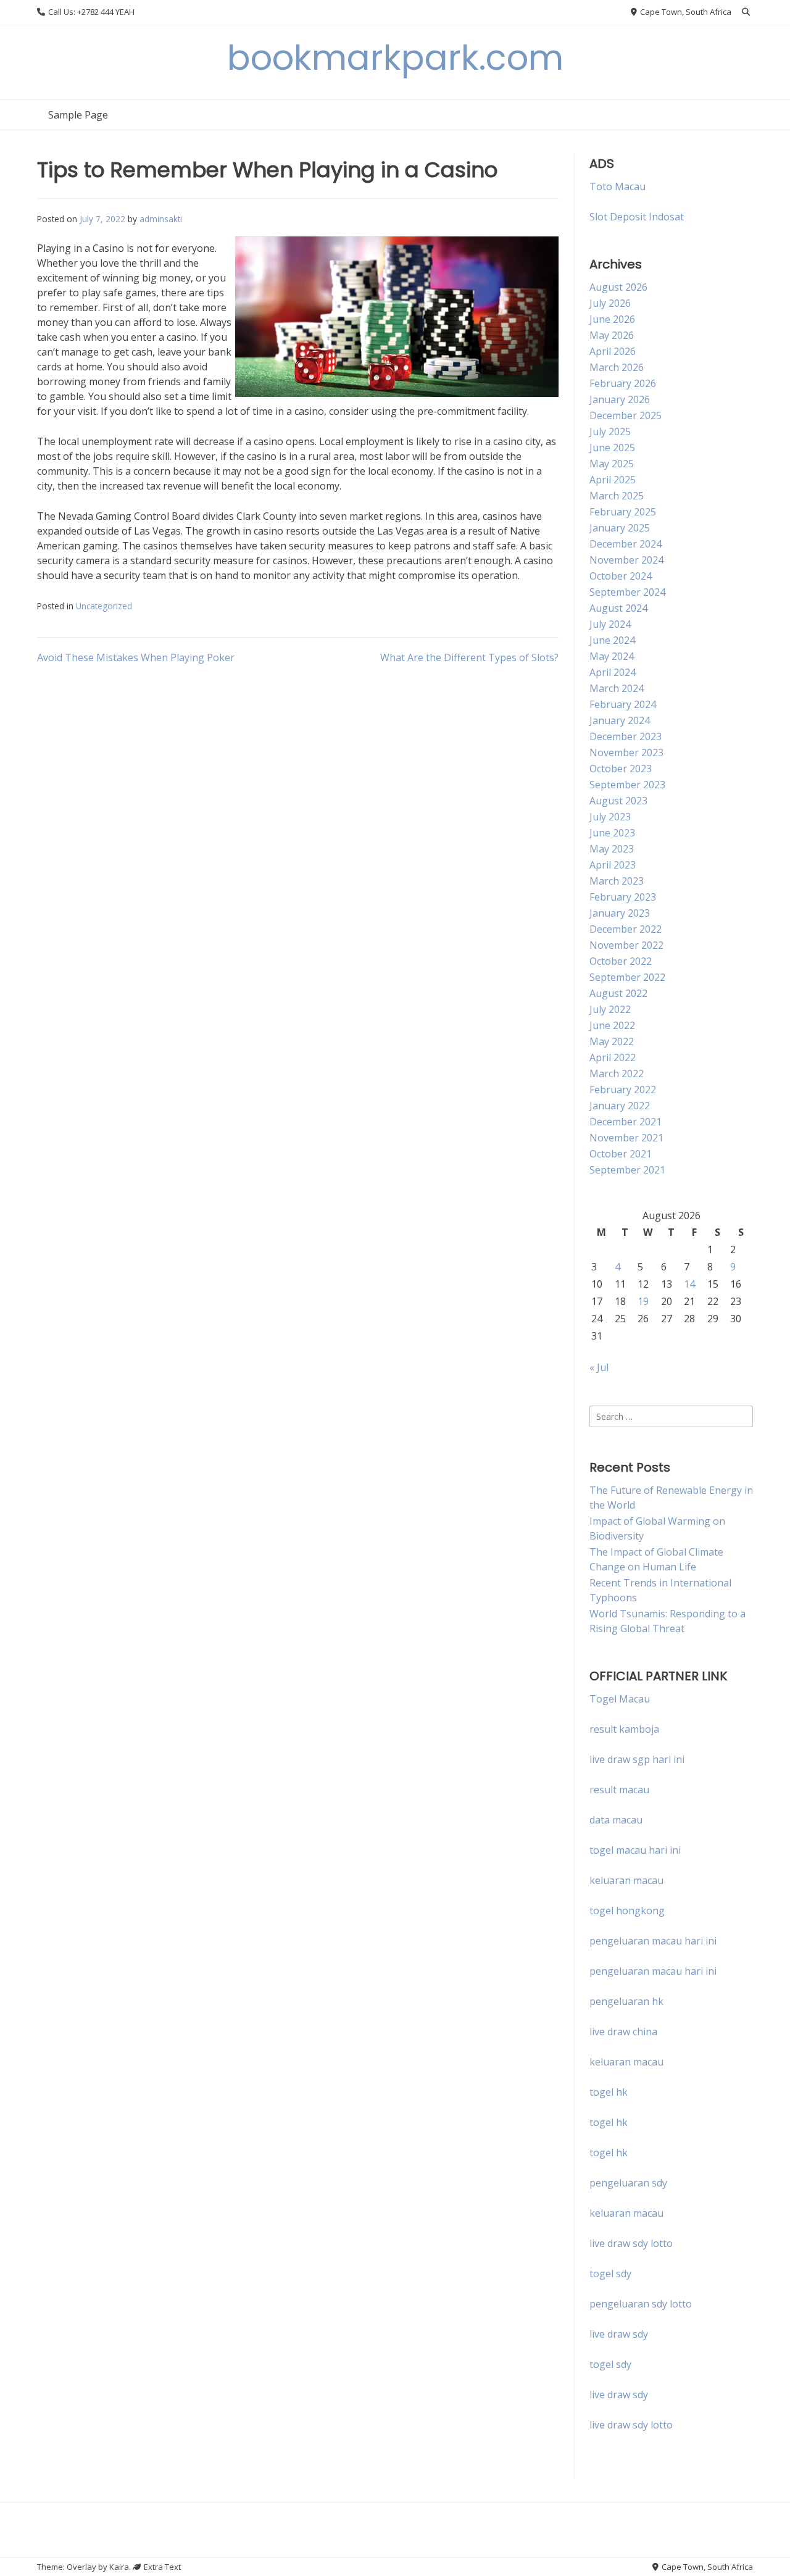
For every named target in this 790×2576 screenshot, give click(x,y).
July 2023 (610, 817)
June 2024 (612, 640)
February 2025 (623, 512)
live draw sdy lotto (631, 2425)
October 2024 (621, 576)
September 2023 (627, 785)
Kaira (119, 2567)
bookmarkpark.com (395, 58)
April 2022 (613, 1057)
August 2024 (618, 608)
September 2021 (627, 1170)
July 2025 (610, 431)
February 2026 (623, 383)
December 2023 (626, 736)
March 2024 (617, 688)
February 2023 (623, 897)
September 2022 (627, 977)
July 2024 (610, 624)
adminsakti (161, 219)
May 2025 (612, 464)
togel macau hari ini (635, 1850)
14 (689, 1284)
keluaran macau (626, 2062)
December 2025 (626, 415)
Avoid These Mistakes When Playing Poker (136, 657)
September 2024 (627, 592)
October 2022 (621, 961)
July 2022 (610, 1009)
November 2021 (626, 1138)
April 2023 (613, 865)
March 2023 (617, 881)
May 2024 (612, 656)
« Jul (599, 1367)
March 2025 (617, 496)
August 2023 (618, 801)
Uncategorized (104, 606)
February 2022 (623, 1090)
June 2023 (612, 833)
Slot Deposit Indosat (637, 217)
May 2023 (612, 849)
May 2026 (612, 335)
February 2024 (623, 704)
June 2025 (612, 448)
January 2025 (620, 528)
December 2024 (626, 544)
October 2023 (621, 769)
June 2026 (612, 319)
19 (643, 1301)
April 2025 (613, 480)
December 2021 (626, 1122)
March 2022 (617, 1073)
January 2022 (620, 1106)
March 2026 (617, 367)
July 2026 (610, 303)
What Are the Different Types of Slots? (469, 657)
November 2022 (626, 945)
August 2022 (618, 993)
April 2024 (613, 672)
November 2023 (626, 752)
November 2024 (626, 560)
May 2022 (612, 1041)
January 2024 (620, 720)
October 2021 (621, 1154)
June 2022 (612, 1025)
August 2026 (618, 287)
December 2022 (626, 929)
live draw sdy (619, 2334)
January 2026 (620, 399)
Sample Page (78, 115)
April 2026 (613, 351)
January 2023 (620, 913)
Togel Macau (620, 1699)
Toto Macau (617, 186)
